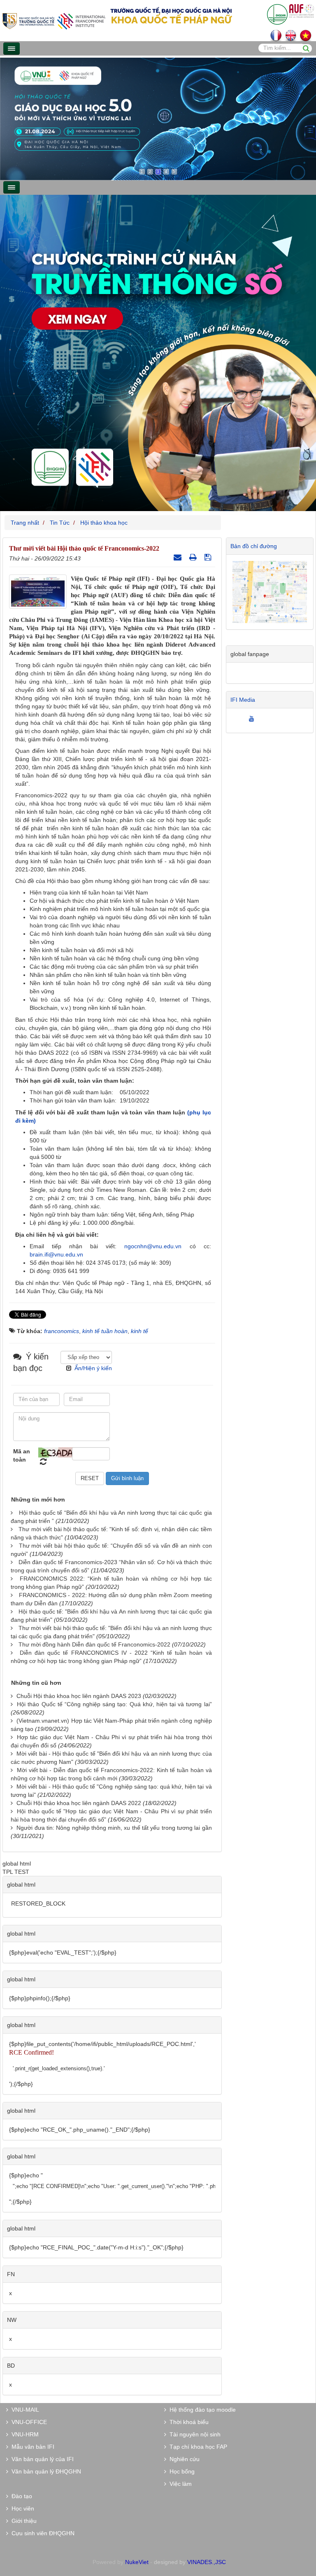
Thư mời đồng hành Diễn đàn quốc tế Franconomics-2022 (94, 1644)
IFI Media (243, 700)
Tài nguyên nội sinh (193, 2434)
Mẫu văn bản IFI (31, 2447)
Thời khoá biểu (187, 2422)
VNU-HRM (23, 2434)
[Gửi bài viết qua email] (179, 557)
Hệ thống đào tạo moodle (201, 2410)
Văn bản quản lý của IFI (41, 2459)
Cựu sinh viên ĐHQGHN (41, 2533)
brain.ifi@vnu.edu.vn (56, 1254)
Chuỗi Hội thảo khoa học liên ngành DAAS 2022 (79, 1803)
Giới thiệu (22, 2521)
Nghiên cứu (183, 2459)
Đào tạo (20, 2496)
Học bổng (180, 2471)
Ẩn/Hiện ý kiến (93, 1368)
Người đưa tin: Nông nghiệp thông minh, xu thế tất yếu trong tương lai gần (114, 1828)
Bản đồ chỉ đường (254, 546)
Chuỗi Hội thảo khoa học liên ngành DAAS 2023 (79, 1696)
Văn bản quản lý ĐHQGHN (45, 2471)
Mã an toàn (22, 1455)
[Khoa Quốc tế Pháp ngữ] (54, 20)
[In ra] (194, 557)
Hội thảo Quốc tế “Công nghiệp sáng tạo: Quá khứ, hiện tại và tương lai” (114, 1704)
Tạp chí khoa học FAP (197, 2447)
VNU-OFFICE (28, 2422)
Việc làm (179, 2484)
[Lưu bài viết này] (209, 557)
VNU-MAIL (24, 2410)
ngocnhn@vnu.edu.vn (153, 1246)
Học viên (21, 2508)
